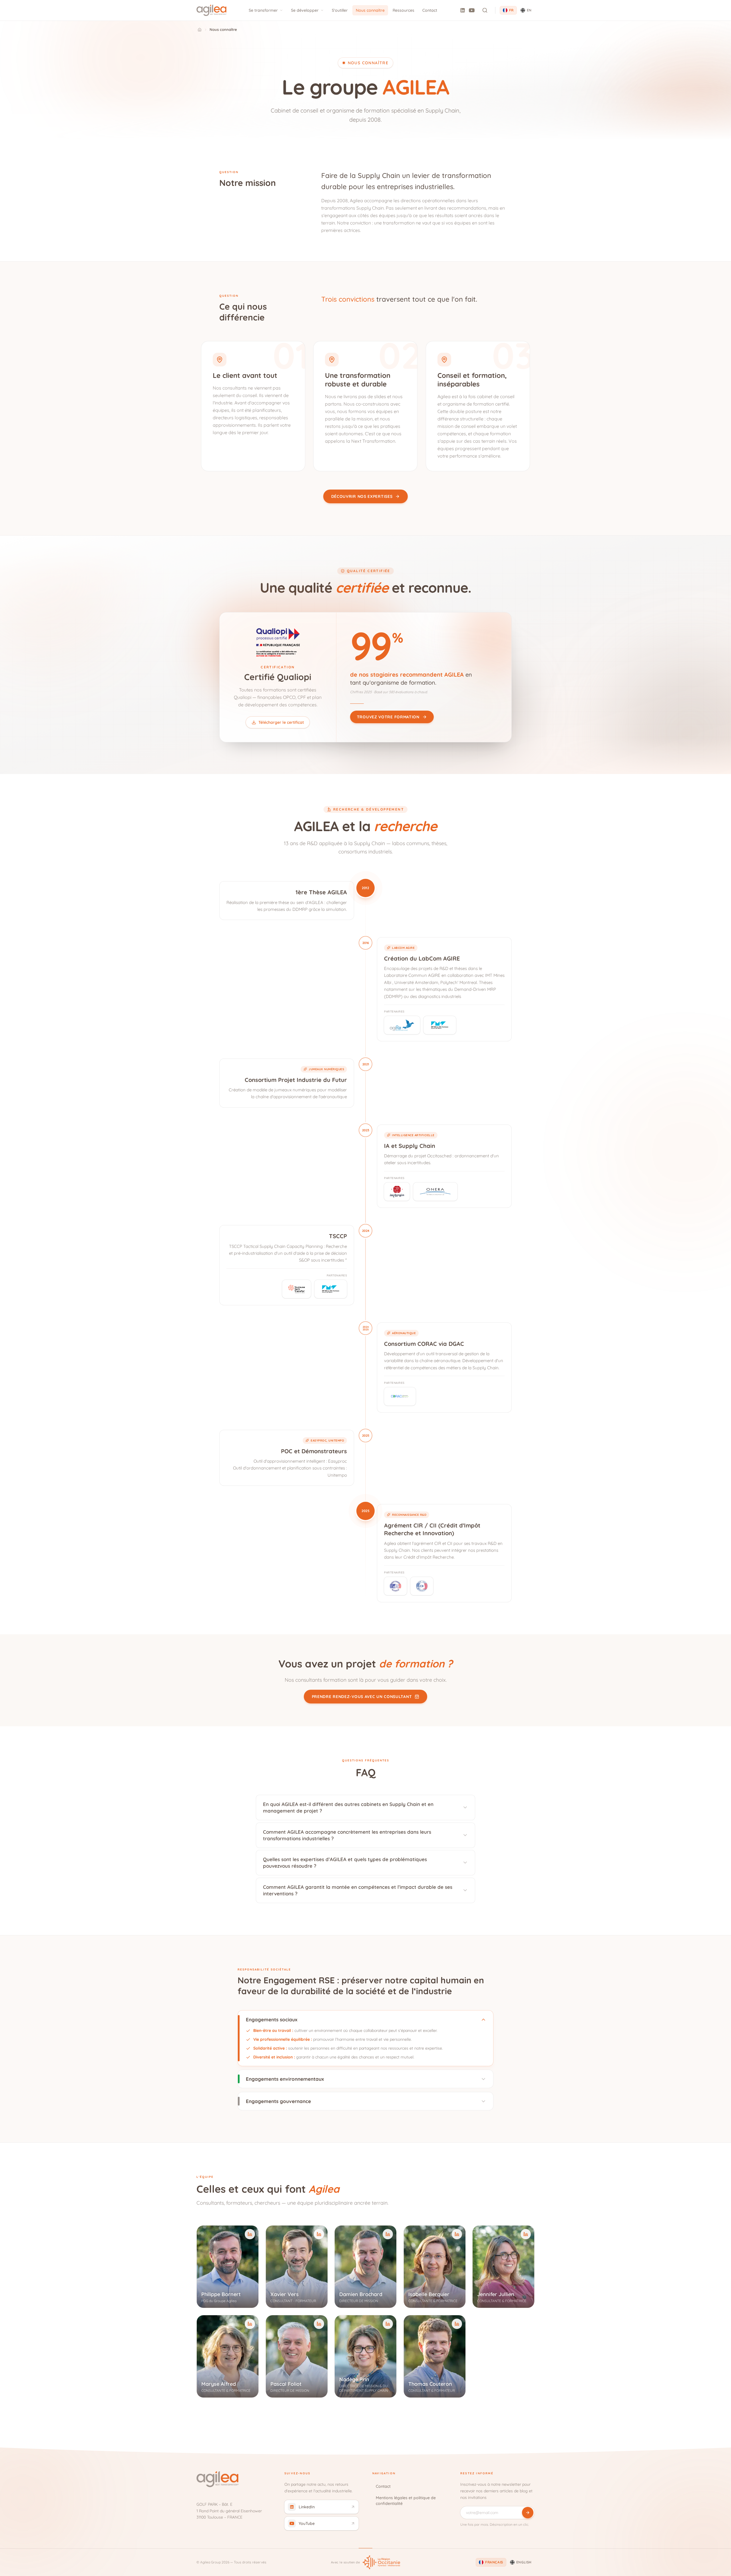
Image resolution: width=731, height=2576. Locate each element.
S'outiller (340, 10)
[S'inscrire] (528, 2513)
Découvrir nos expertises (362, 496)
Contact (430, 10)
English (524, 2562)
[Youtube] (472, 10)
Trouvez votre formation (388, 717)
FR (511, 10)
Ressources (403, 10)
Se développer (305, 10)
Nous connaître (370, 10)
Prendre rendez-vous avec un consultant (362, 1697)
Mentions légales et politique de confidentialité (406, 2501)
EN (529, 10)
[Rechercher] (485, 10)
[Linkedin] (463, 10)
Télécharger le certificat (281, 722)
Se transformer (263, 10)
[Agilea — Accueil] (211, 10)
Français (494, 2562)
